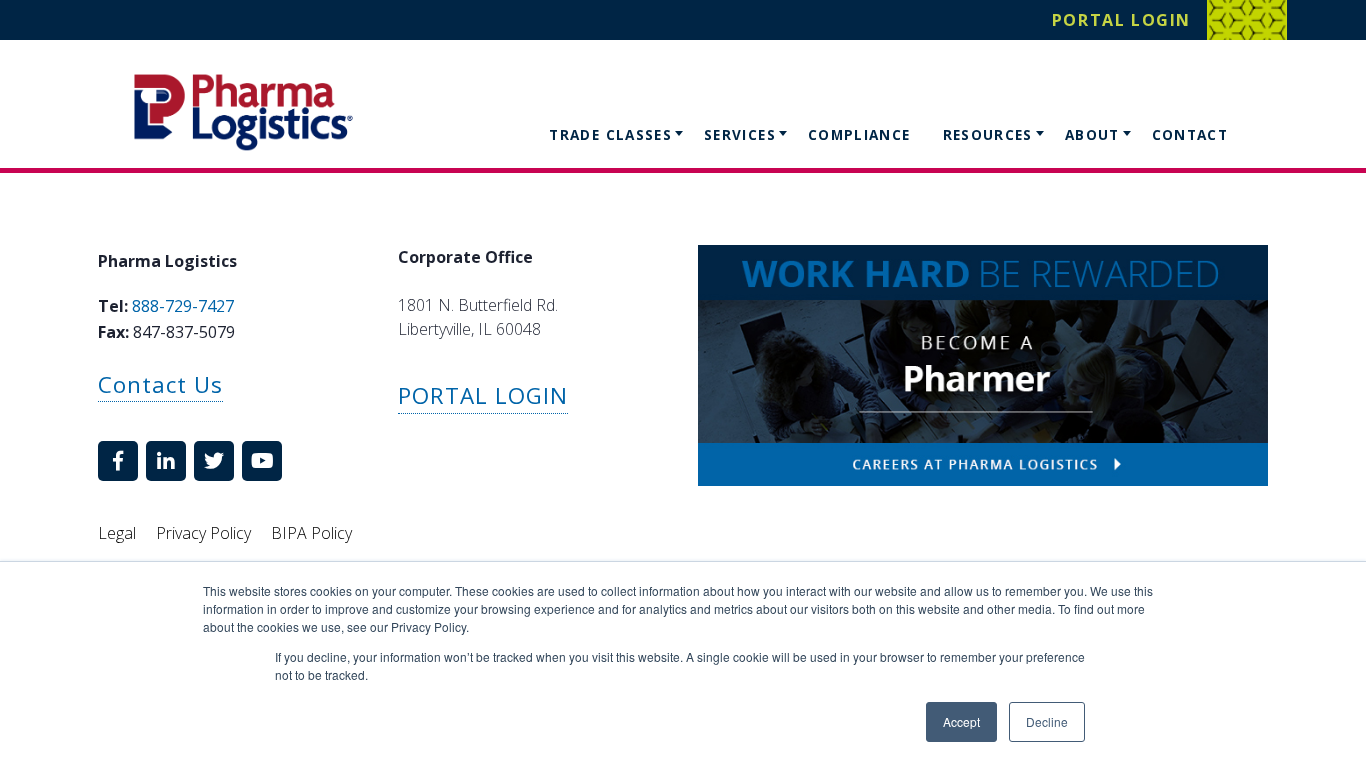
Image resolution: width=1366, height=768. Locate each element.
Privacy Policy (203, 533)
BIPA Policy (311, 533)
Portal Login (1121, 20)
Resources (988, 134)
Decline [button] (1047, 721)
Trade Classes (610, 134)
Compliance (859, 134)
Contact (1190, 134)
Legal (117, 533)
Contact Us (160, 384)
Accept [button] (961, 721)
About (1092, 134)
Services (740, 134)
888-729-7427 (183, 306)
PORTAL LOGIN (483, 395)
